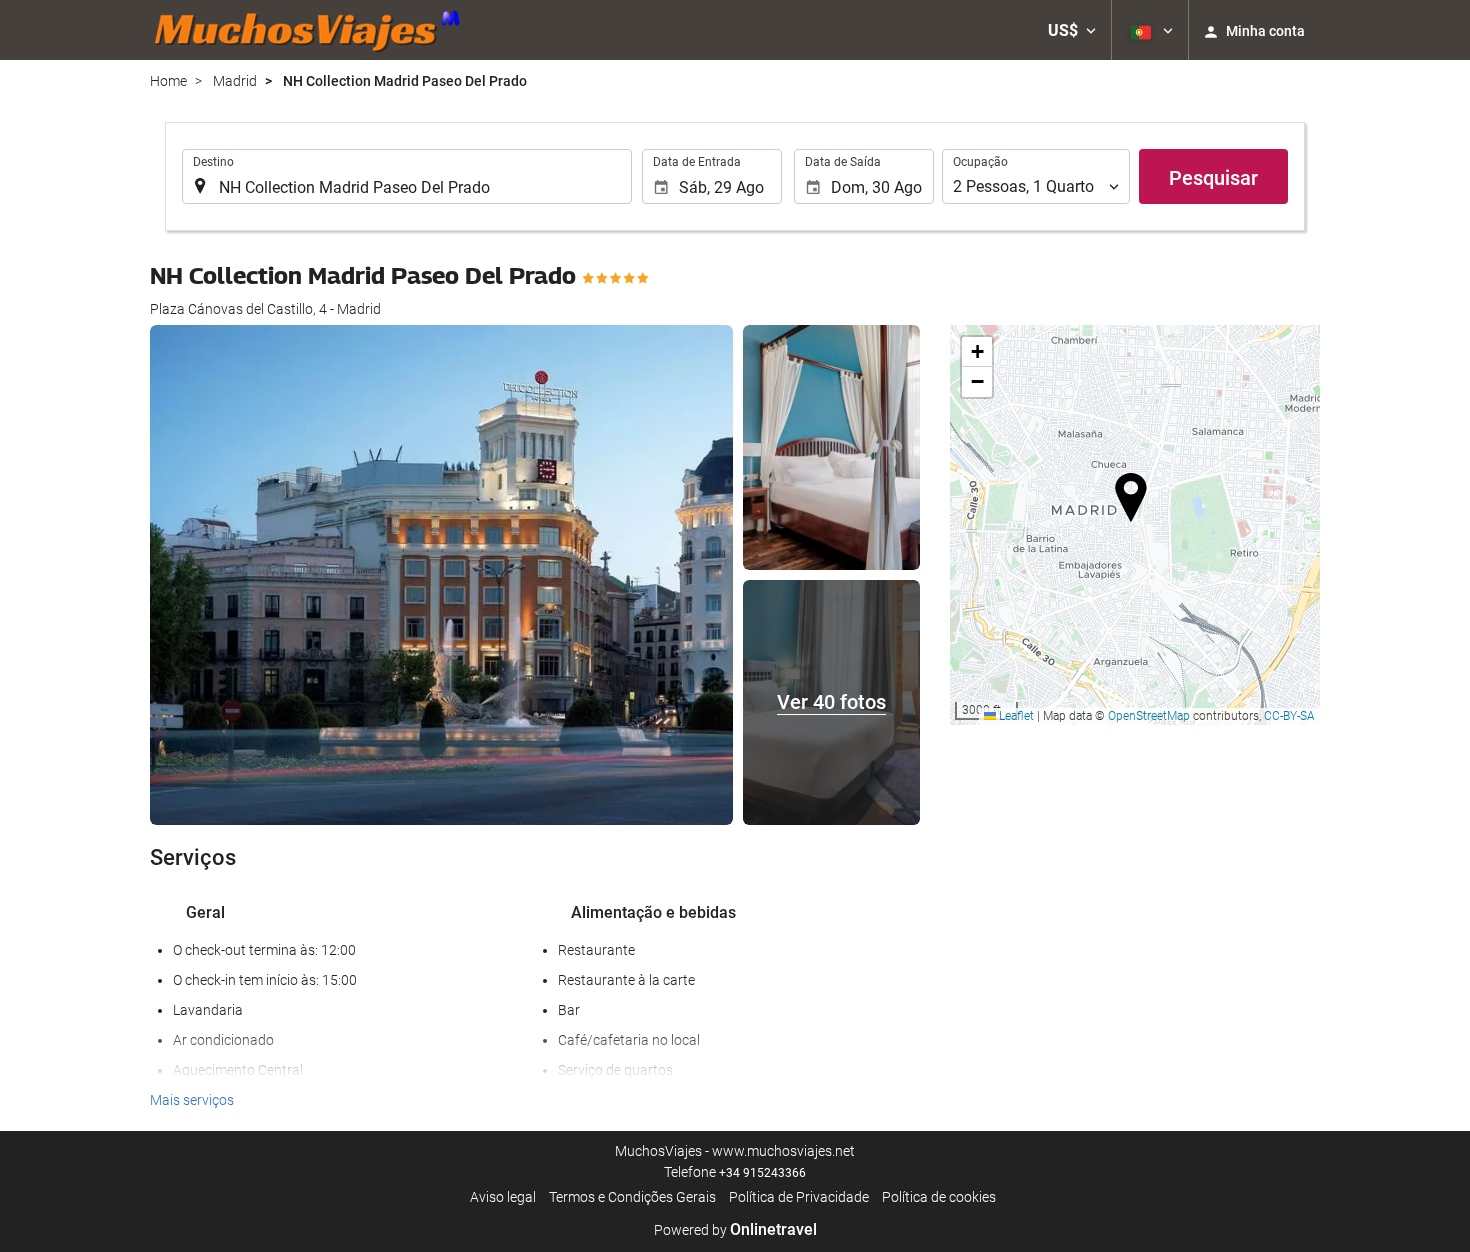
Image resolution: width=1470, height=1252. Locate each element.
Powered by (735, 1230)
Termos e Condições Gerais (632, 1197)
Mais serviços (192, 1100)
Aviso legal (503, 1197)
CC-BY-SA (1289, 716)
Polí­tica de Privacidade (799, 1197)
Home (168, 81)
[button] (1072, 30)
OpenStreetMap (1149, 716)
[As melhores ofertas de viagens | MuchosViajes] (313, 30)
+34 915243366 (762, 1173)
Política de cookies (939, 1197)
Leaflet (1015, 716)
